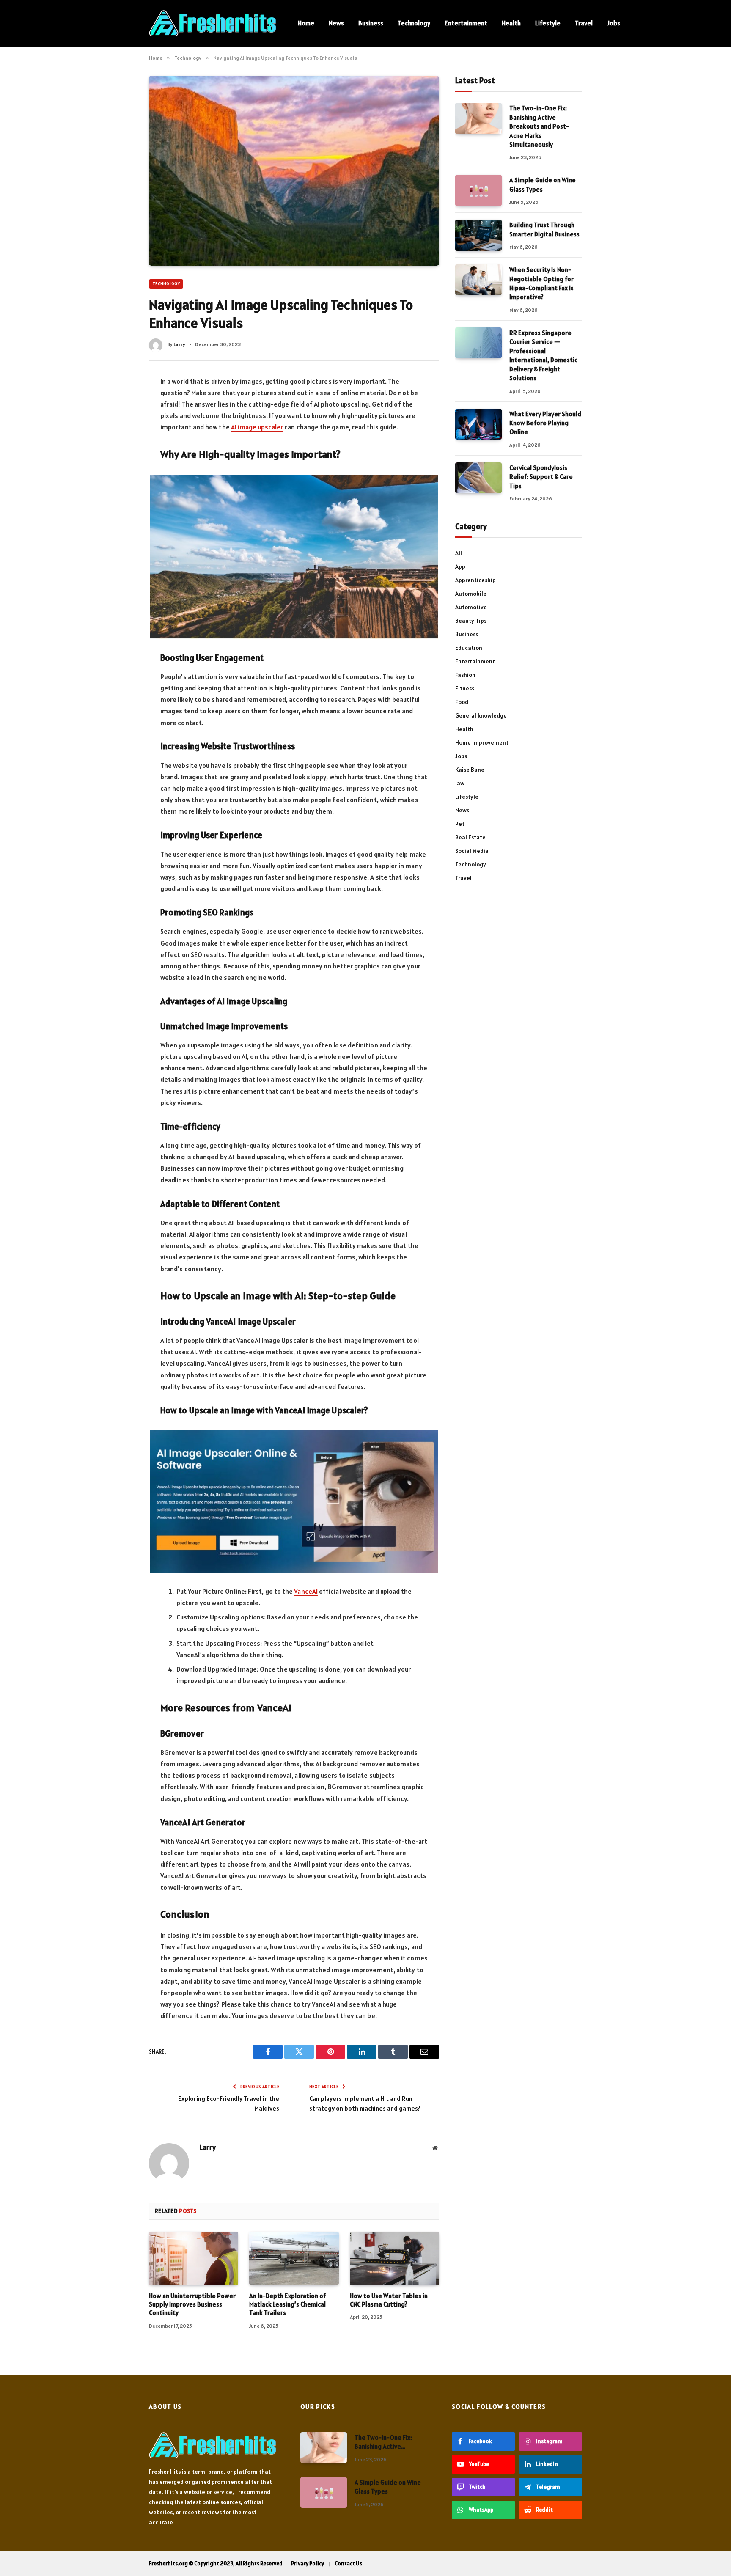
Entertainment (466, 23)
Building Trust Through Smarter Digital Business (544, 229)
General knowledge (481, 715)
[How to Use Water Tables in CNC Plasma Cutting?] (394, 2258)
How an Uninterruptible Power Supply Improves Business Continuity (192, 2304)
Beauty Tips (471, 621)
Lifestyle (548, 23)
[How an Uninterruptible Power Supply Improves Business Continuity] (194, 2258)
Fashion (465, 675)
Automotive (471, 607)
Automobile (471, 594)
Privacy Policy (308, 2564)
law (460, 783)
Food (462, 702)
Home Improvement (482, 742)
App (460, 566)
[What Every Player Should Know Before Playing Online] (478, 424)
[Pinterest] (118, 456)
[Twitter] (118, 420)
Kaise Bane (470, 770)
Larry (179, 344)
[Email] (118, 491)
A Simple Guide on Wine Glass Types (543, 184)
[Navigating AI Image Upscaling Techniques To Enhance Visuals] (294, 170)
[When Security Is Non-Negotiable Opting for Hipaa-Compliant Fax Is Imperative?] (478, 280)
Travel (584, 23)
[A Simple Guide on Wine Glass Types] (478, 190)
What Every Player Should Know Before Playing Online (545, 423)
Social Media (472, 851)
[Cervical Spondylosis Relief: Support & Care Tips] (478, 478)
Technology (414, 23)
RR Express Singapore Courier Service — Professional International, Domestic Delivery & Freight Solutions (543, 355)
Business (371, 23)
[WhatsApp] (118, 473)
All (459, 553)
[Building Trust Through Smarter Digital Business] (478, 235)
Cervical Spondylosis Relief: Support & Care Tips (541, 477)
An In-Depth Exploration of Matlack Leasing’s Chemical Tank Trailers (287, 2304)
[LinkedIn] (118, 438)
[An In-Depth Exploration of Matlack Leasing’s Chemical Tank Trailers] (294, 2258)
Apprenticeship (475, 580)
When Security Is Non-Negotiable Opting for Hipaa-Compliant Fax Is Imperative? (541, 283)
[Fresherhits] (212, 23)
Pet (460, 824)
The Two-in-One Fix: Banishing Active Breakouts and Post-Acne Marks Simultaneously (539, 126)
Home (306, 23)
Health (511, 23)
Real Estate (470, 837)
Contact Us (348, 2564)
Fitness (465, 688)
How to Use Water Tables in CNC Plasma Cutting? (389, 2300)
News (336, 23)
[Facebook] (118, 402)
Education (469, 648)
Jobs (614, 23)
